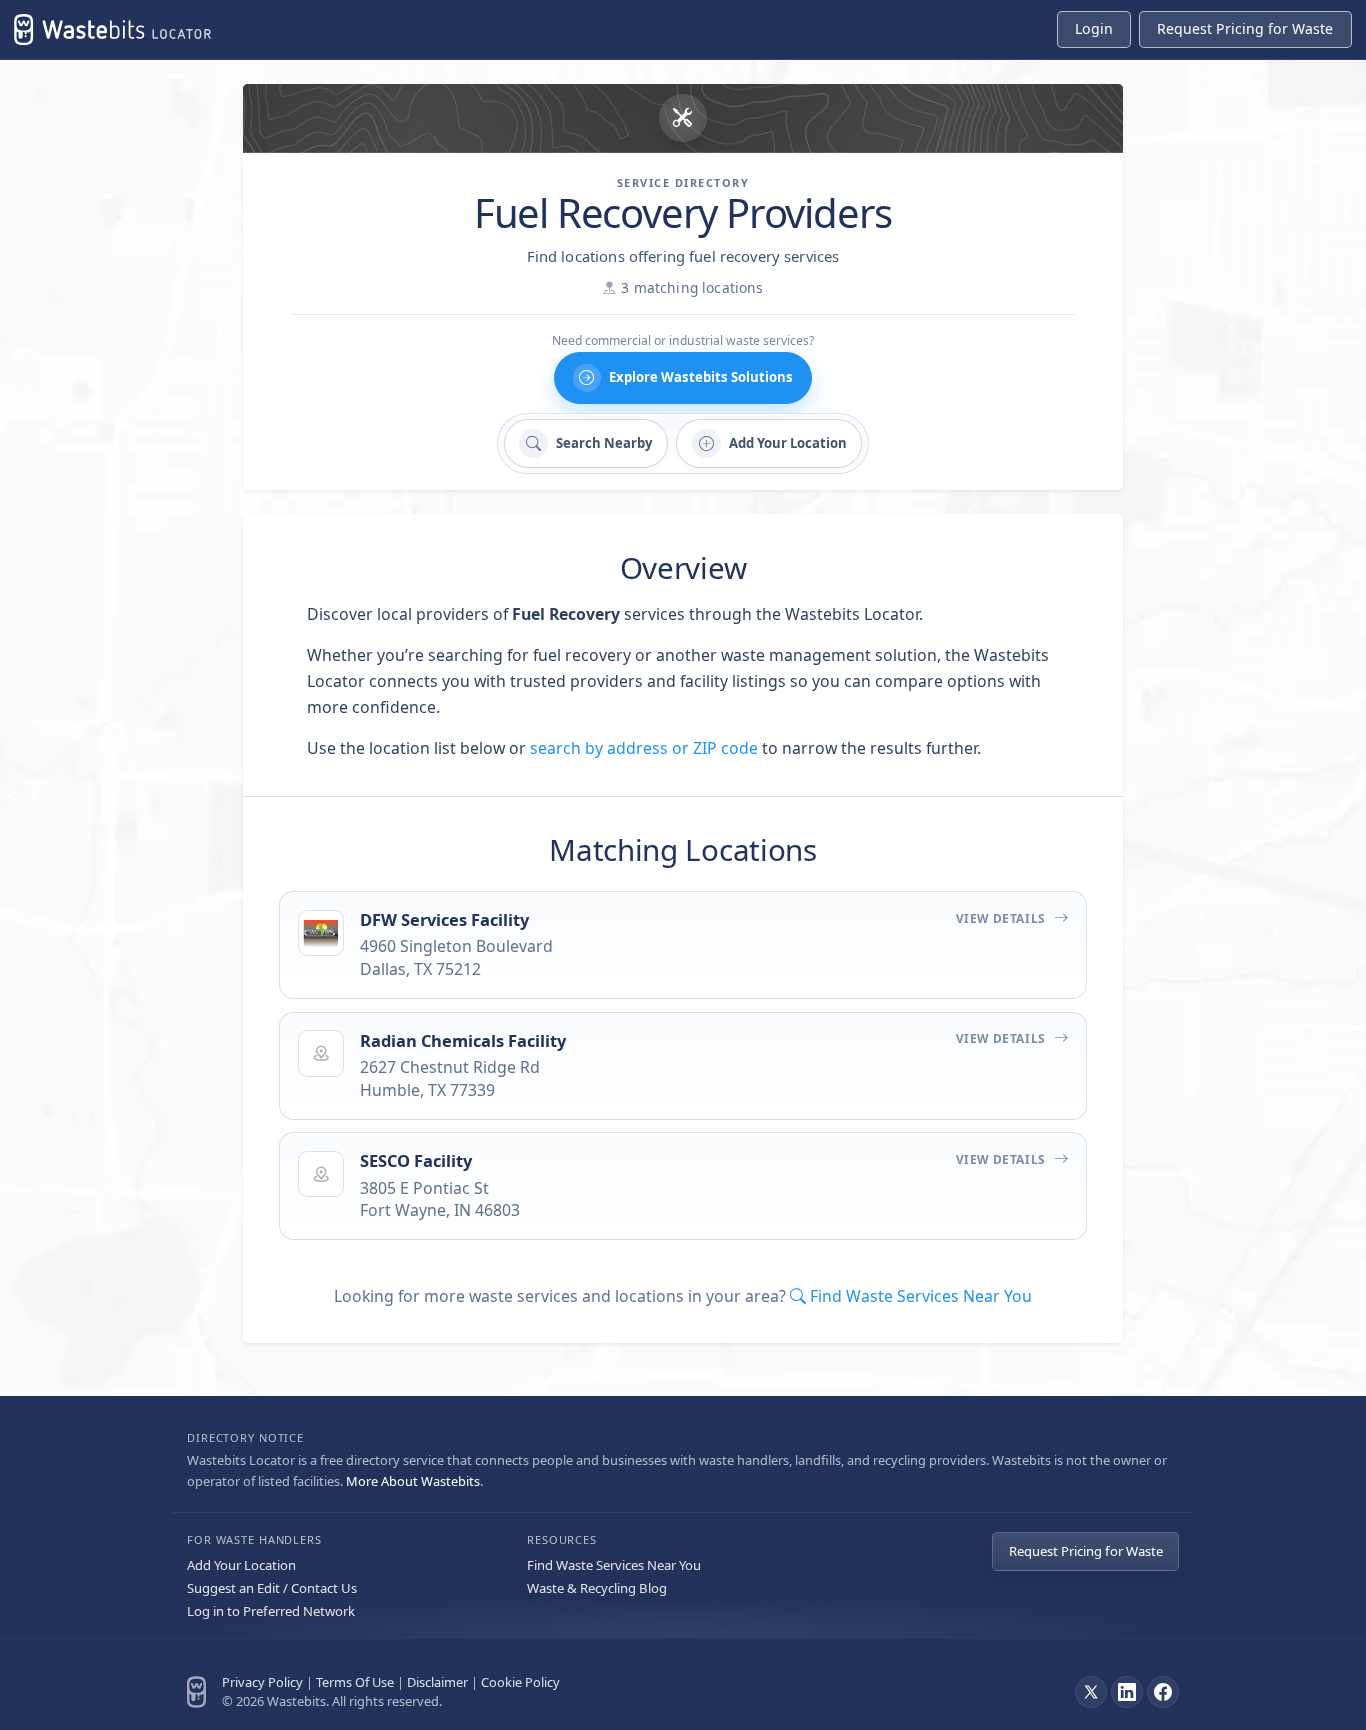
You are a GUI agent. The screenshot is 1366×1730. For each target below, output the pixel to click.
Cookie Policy (520, 1682)
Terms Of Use (355, 1682)
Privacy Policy (262, 1682)
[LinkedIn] (1127, 1692)
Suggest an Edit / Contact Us (272, 1588)
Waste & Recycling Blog (597, 1588)
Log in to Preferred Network (271, 1611)
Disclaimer (437, 1682)
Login (1094, 28)
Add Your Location (241, 1565)
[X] (1091, 1692)
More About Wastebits (413, 1481)
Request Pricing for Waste (1086, 1551)
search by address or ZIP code (644, 748)
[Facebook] (1163, 1692)
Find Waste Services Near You (614, 1565)
